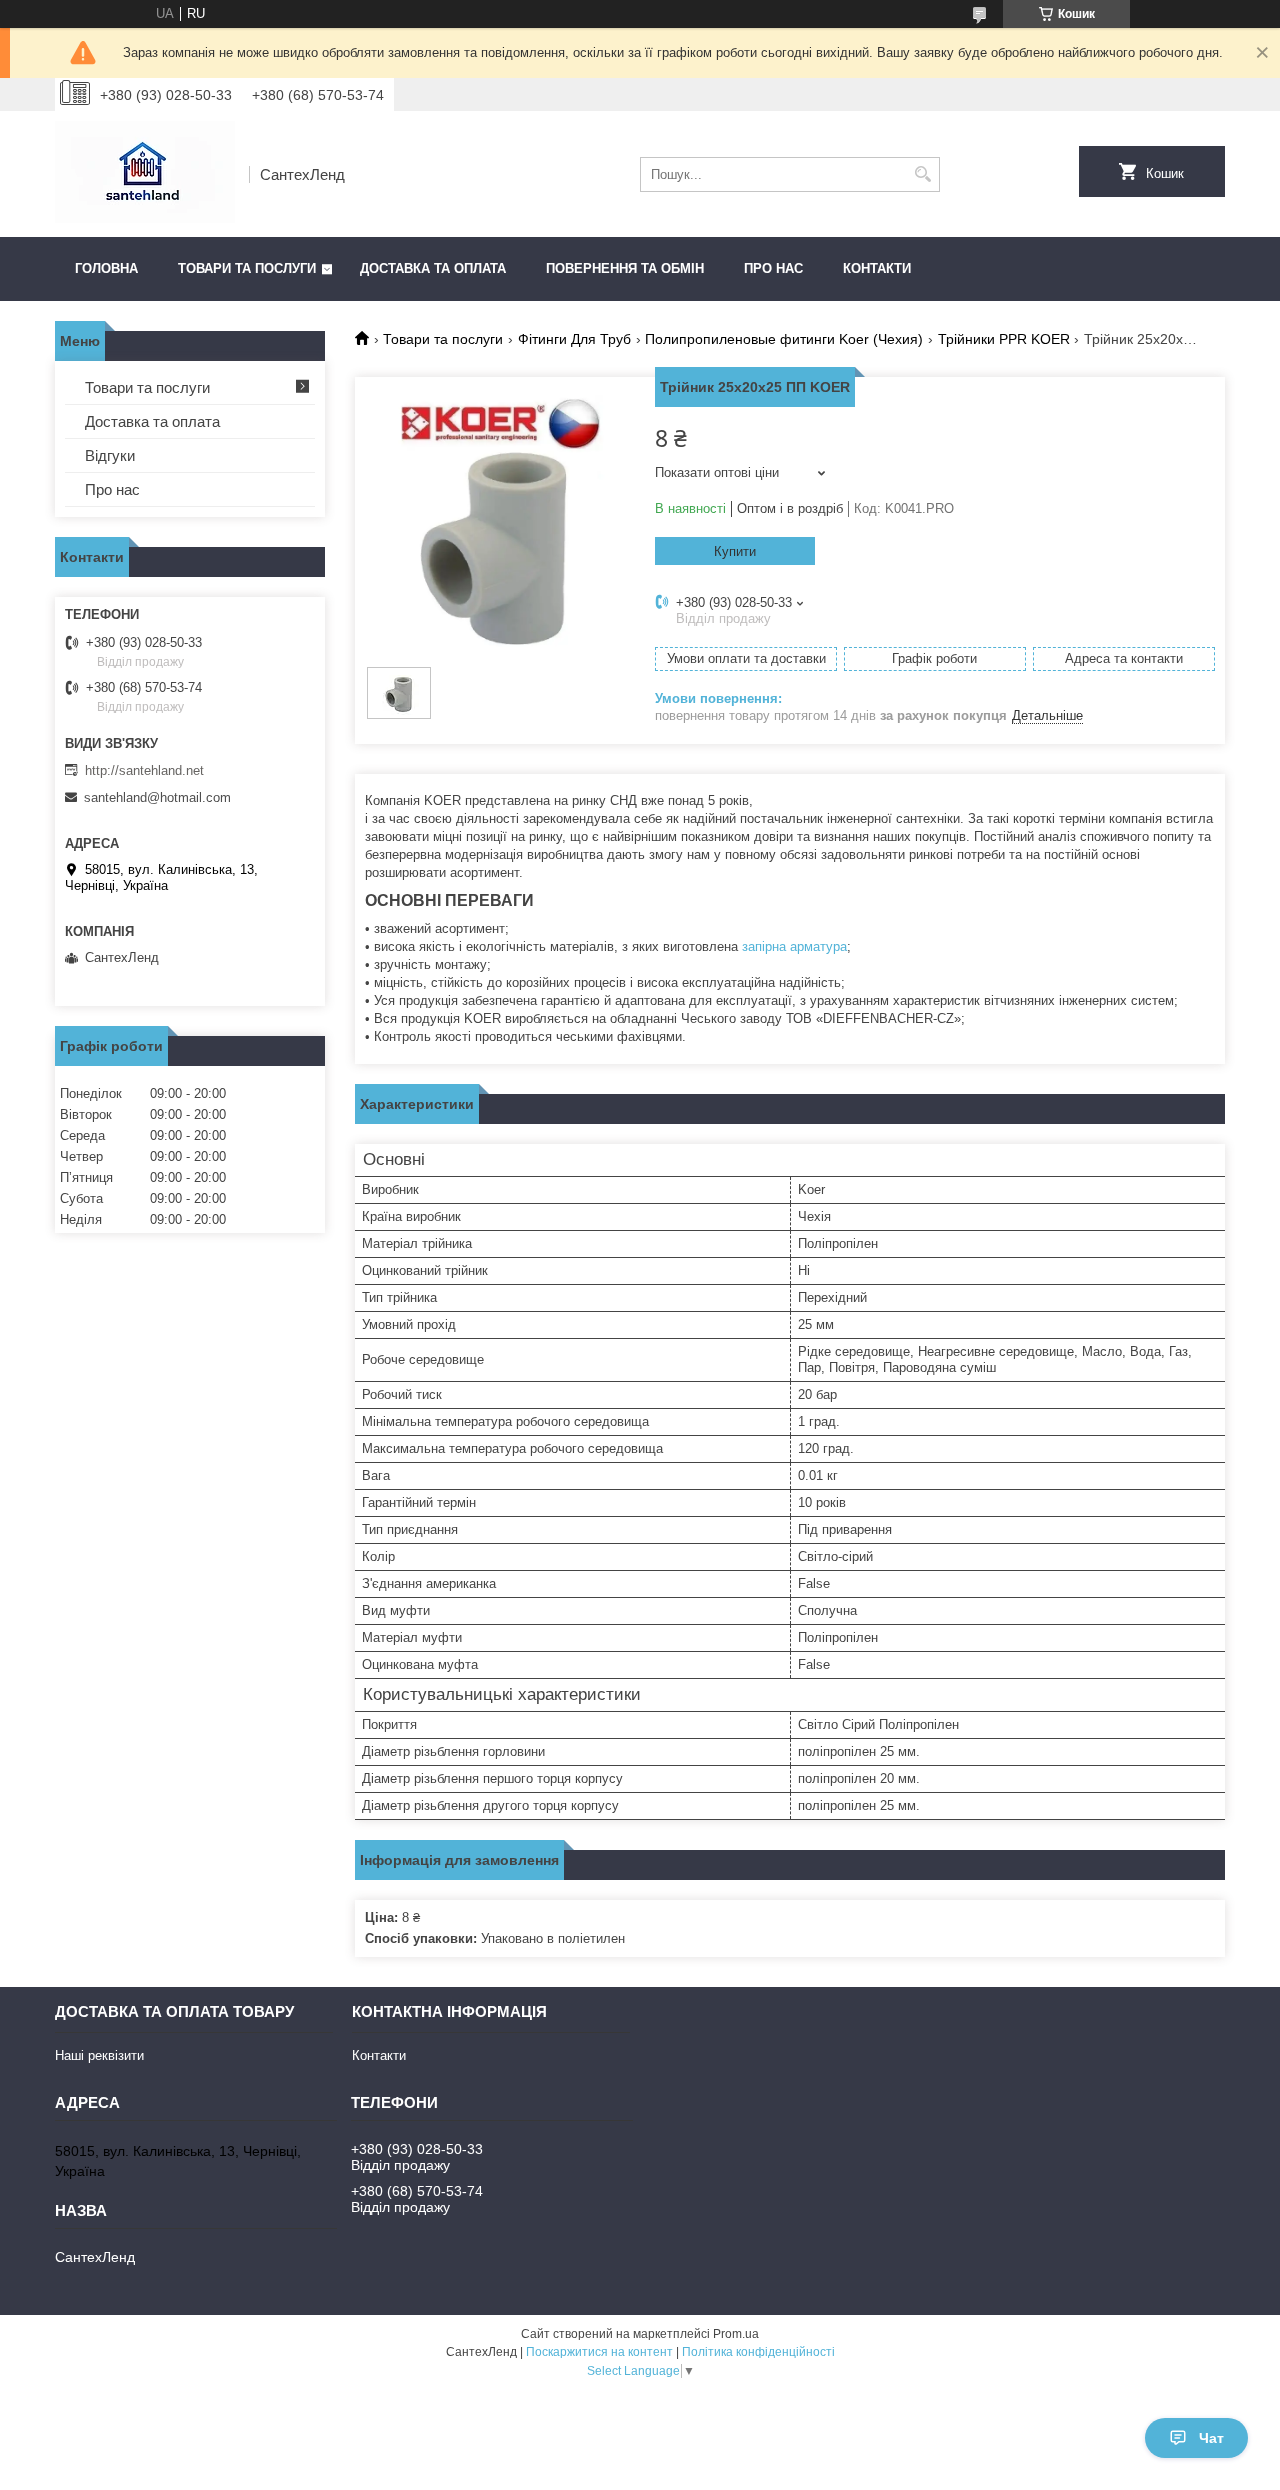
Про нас (773, 268)
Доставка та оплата (433, 268)
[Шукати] (922, 174)
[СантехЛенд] (145, 174)
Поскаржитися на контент (599, 2352)
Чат (1211, 2438)
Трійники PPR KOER (1004, 339)
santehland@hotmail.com (157, 797)
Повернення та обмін (625, 268)
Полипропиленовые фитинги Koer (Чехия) (784, 339)
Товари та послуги (247, 268)
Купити (735, 551)
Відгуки (110, 455)
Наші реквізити (99, 2055)
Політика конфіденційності (758, 2352)
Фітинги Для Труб (574, 339)
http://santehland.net (144, 770)
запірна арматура (794, 946)
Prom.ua (736, 2334)
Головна (106, 268)
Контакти (877, 268)
